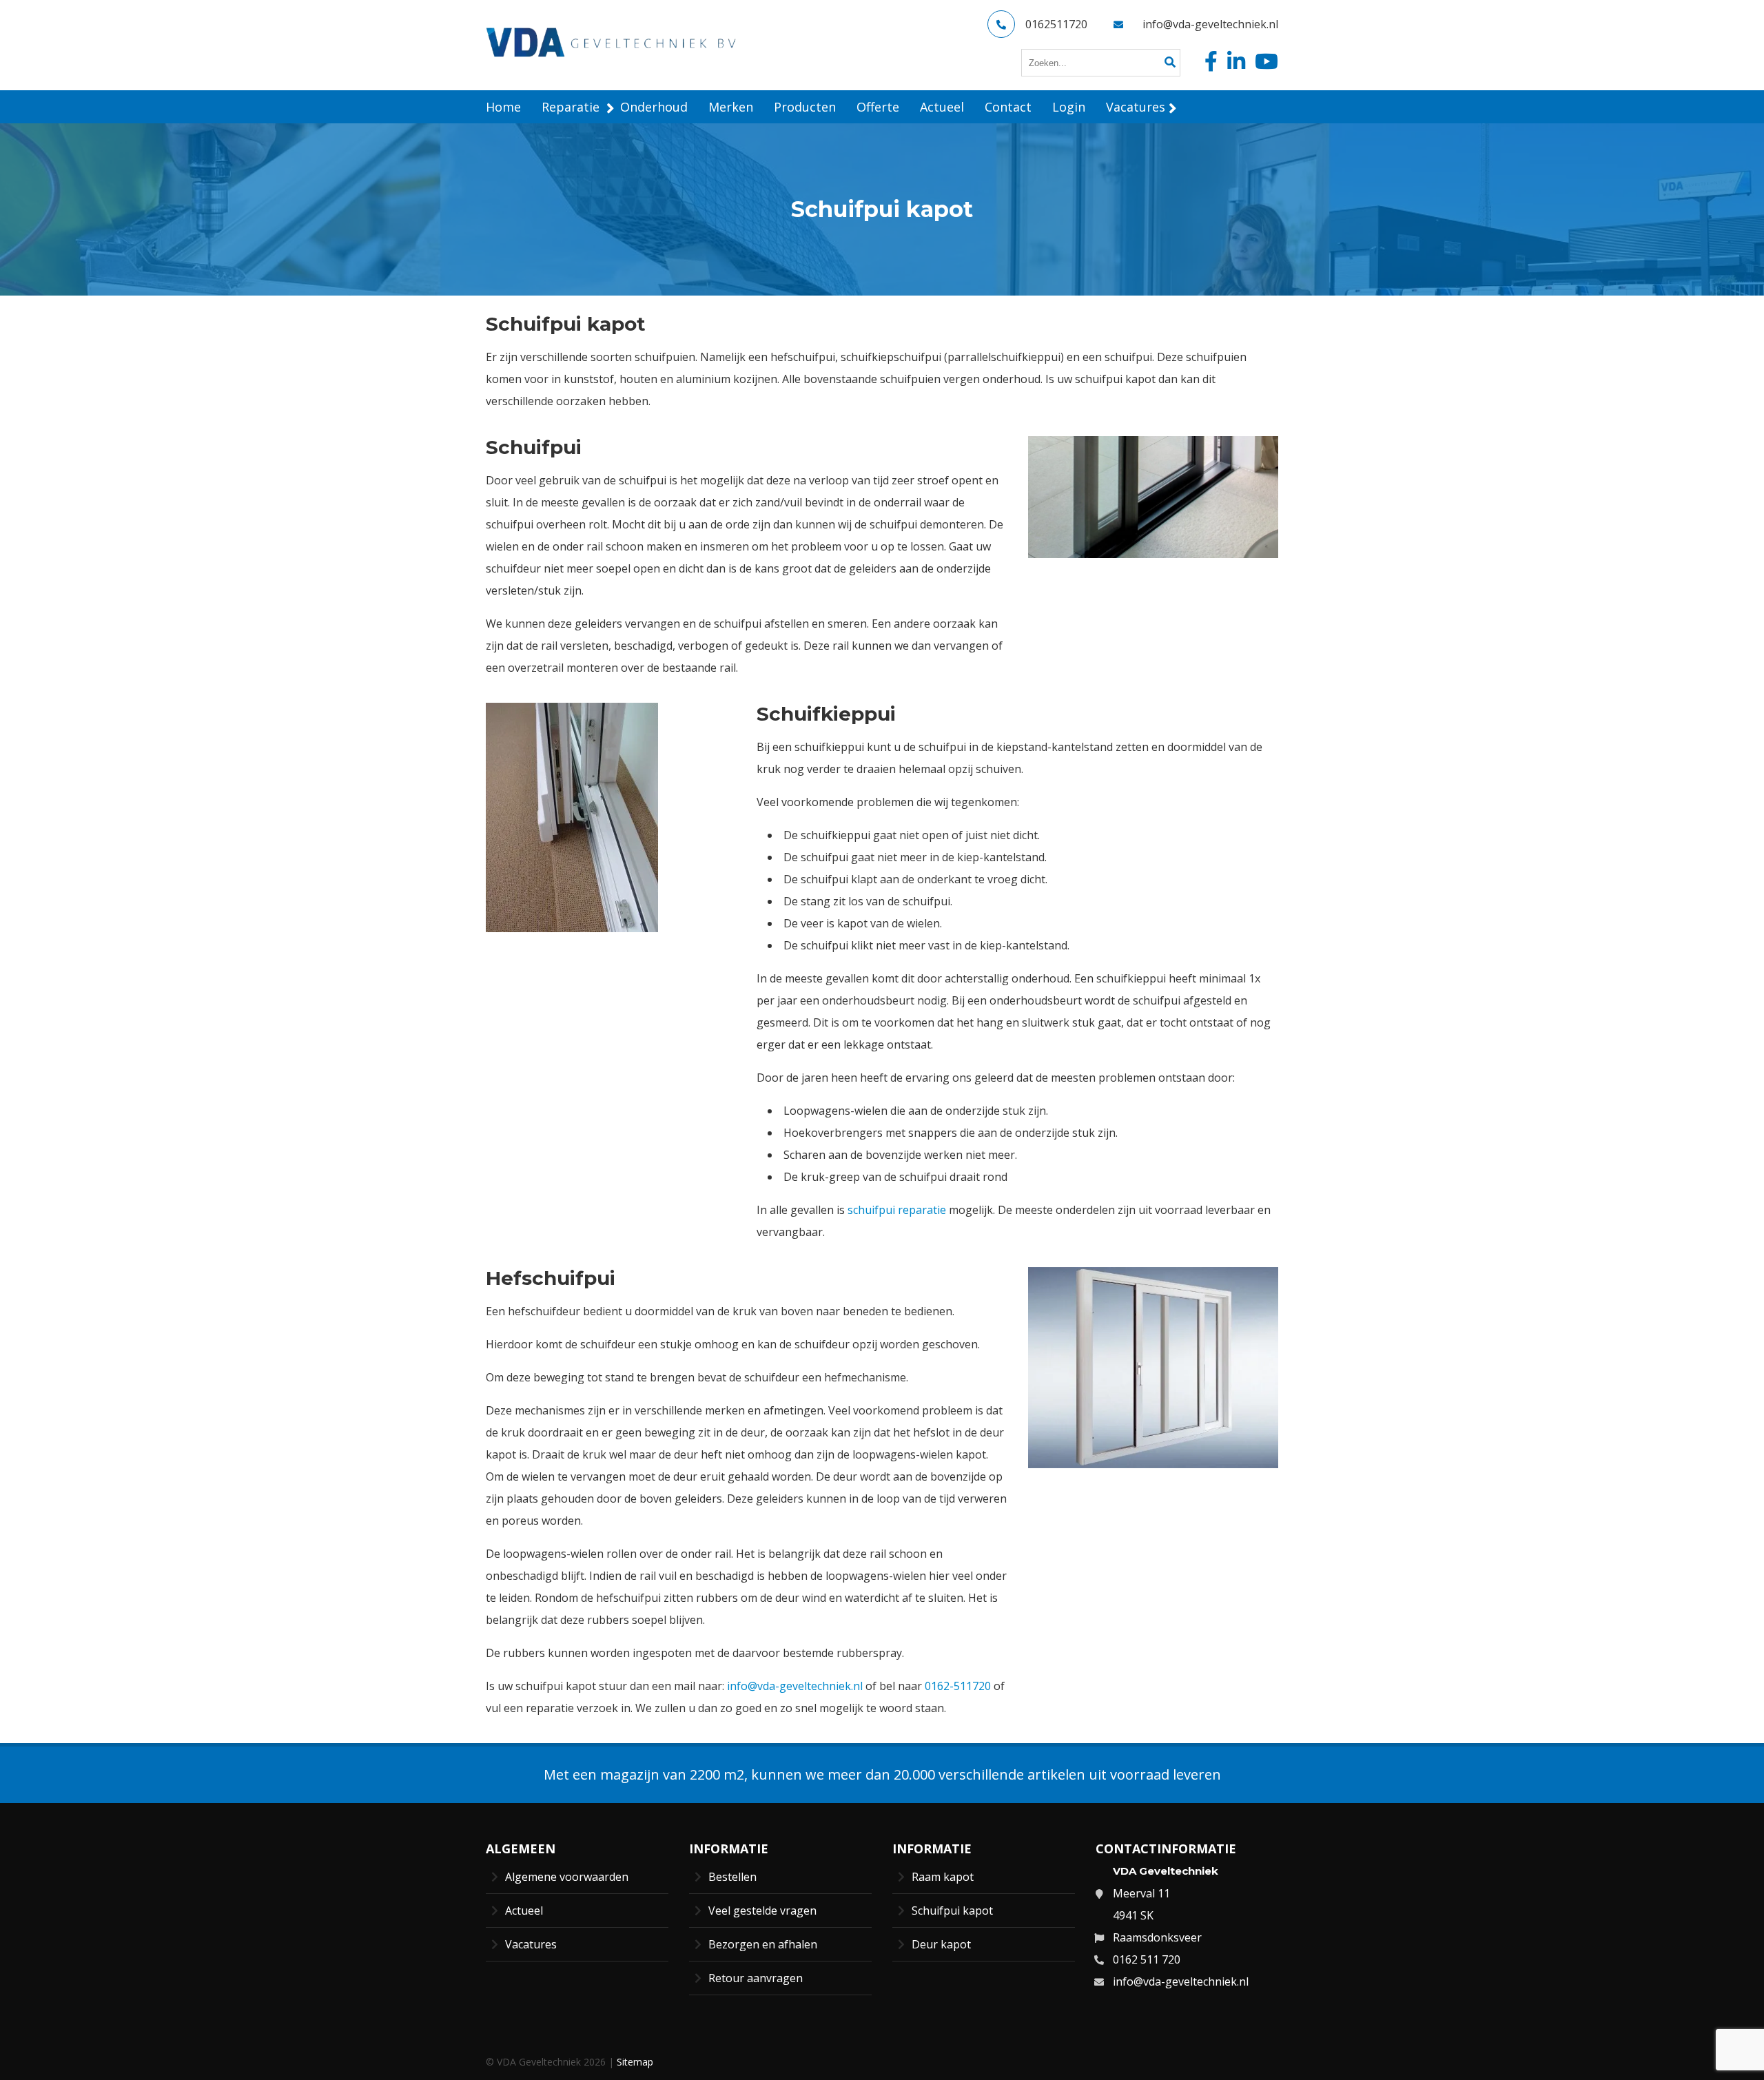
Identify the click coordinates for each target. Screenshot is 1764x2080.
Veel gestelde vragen (762, 1911)
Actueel (524, 1911)
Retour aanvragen (756, 1978)
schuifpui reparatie (897, 1210)
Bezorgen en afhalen (763, 1944)
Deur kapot (941, 1944)
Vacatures (531, 1944)
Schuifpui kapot (952, 1911)
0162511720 (1056, 24)
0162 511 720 (1147, 1959)
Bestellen (732, 1877)
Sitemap (635, 2062)
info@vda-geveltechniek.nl (1210, 24)
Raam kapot (943, 1877)
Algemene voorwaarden (567, 1877)
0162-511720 (959, 1686)
